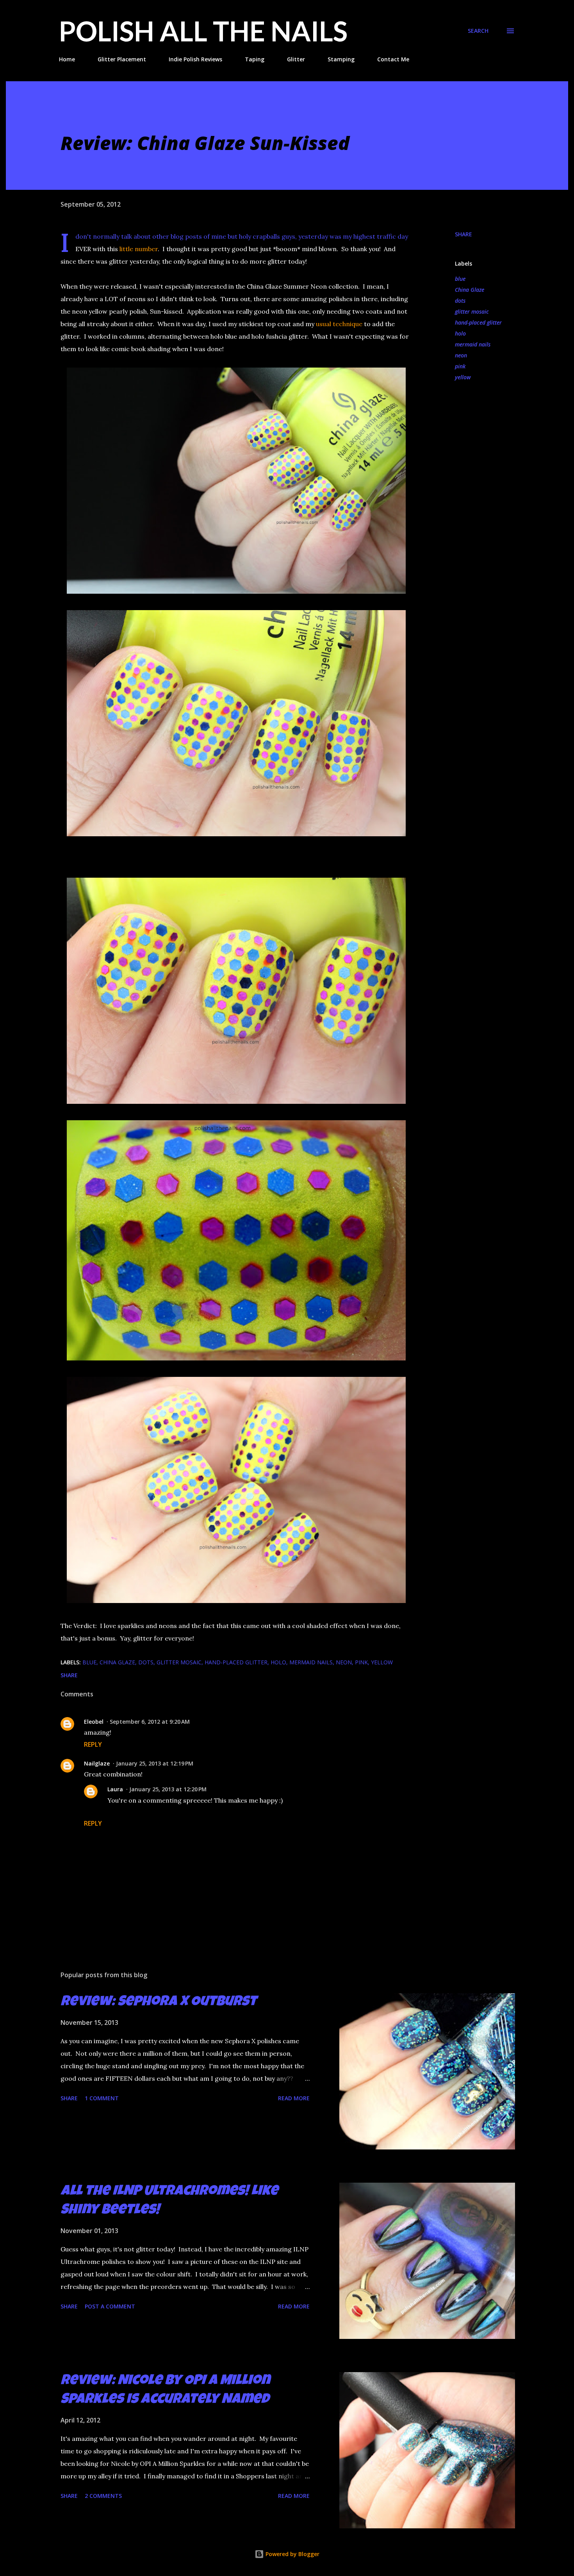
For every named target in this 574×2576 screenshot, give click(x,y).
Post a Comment (110, 2306)
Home (67, 59)
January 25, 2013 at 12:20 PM (168, 1789)
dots (460, 301)
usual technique (339, 324)
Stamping (341, 59)
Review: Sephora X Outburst (159, 2003)
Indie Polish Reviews (195, 59)
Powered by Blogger (292, 2554)
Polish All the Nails (203, 31)
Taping (255, 59)
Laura (115, 1789)
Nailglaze (97, 1763)
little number (139, 249)
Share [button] (463, 234)
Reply (93, 1744)
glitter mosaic (472, 312)
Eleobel (94, 1722)
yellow (463, 377)
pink (460, 366)
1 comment (102, 2098)
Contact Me (393, 59)
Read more (294, 2098)
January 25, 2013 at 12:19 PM (155, 1763)
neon (461, 355)
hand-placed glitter (478, 322)
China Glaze (470, 290)
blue (460, 279)
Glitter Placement (122, 59)
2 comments (103, 2496)
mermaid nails (473, 344)
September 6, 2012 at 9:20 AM (150, 1722)
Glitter (296, 59)
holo (460, 333)
